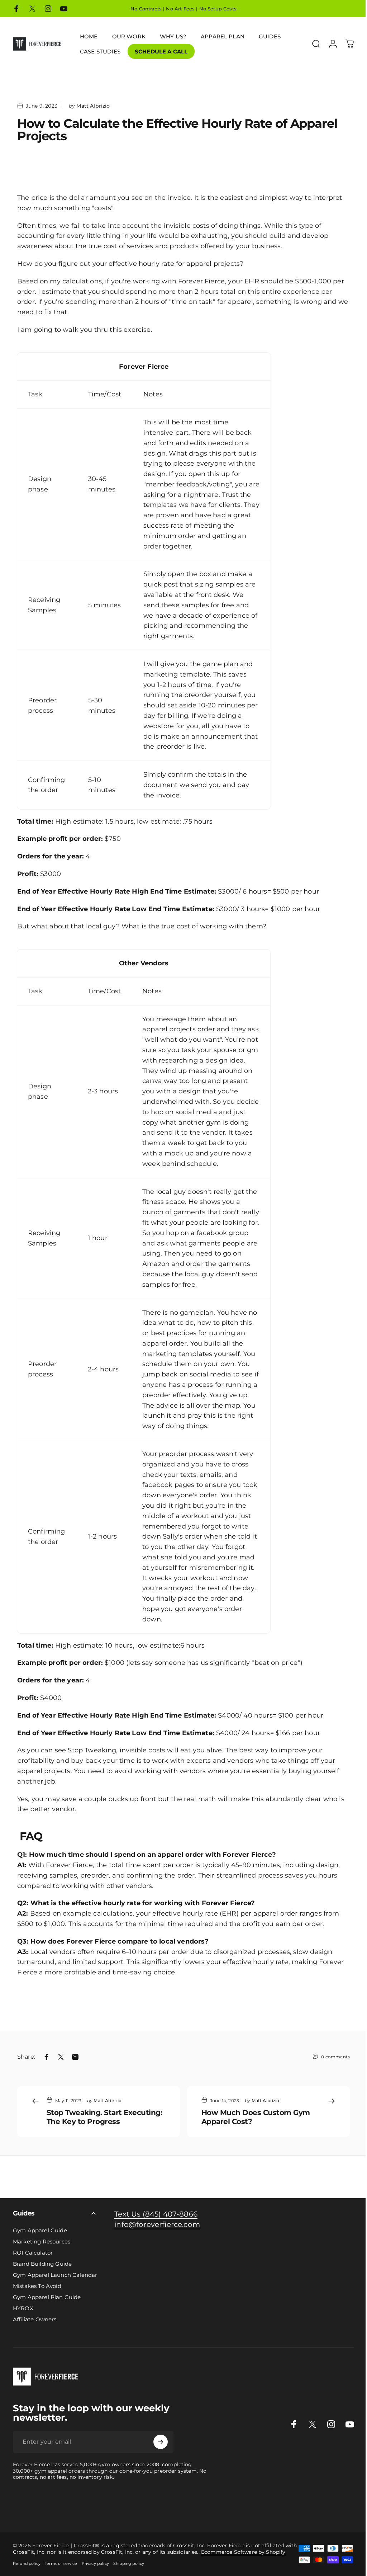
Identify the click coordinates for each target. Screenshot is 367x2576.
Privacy (186, 2511)
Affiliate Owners (35, 2319)
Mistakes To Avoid (37, 2286)
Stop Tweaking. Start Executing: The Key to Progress (104, 2117)
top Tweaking (94, 1750)
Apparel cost (65, 2503)
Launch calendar (173, 2503)
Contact (151, 2511)
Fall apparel (58, 2511)
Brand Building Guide (42, 2264)
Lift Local (85, 2511)
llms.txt (234, 2511)
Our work (303, 2503)
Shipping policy (129, 2563)
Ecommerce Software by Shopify (243, 2552)
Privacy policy (95, 2563)
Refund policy (27, 2563)
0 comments (335, 2057)
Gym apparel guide (25, 2503)
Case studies (112, 2511)
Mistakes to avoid (216, 2503)
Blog (135, 2511)
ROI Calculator (33, 2253)
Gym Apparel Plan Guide (47, 2297)
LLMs (218, 2511)
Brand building (133, 2503)
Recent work (332, 2503)
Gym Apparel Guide (40, 2230)
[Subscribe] (161, 2442)
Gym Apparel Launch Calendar (55, 2275)
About (169, 2511)
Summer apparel (22, 2511)
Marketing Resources (42, 2241)
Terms (204, 2511)
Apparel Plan (98, 2503)
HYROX (23, 2308)
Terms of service (61, 2563)
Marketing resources (265, 2503)
